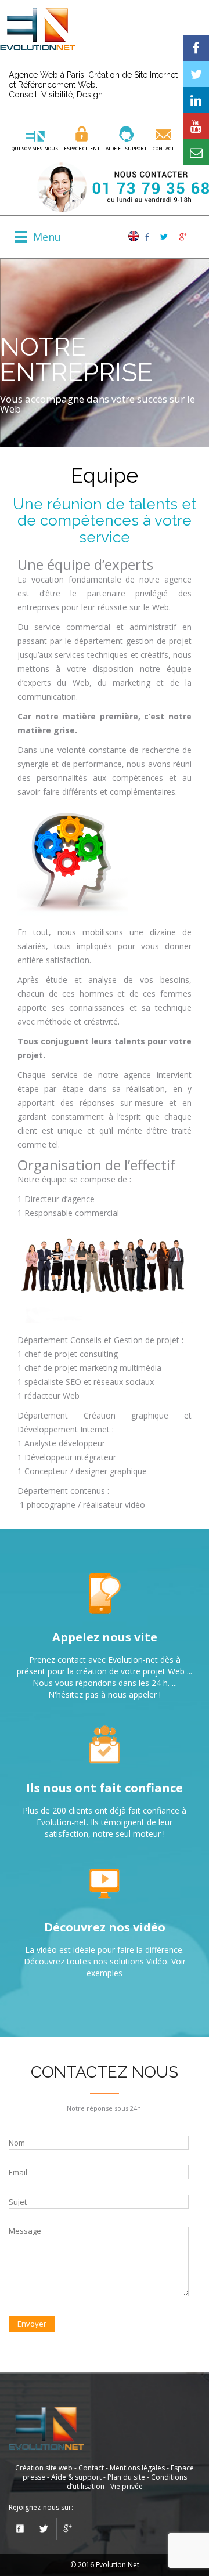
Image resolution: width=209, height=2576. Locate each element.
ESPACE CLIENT (82, 148)
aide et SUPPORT (126, 148)
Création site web (44, 2468)
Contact (163, 148)
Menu (47, 237)
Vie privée (127, 2486)
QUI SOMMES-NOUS (35, 148)
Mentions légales (137, 2468)
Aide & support (76, 2477)
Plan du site (126, 2477)
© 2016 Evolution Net (105, 2565)
